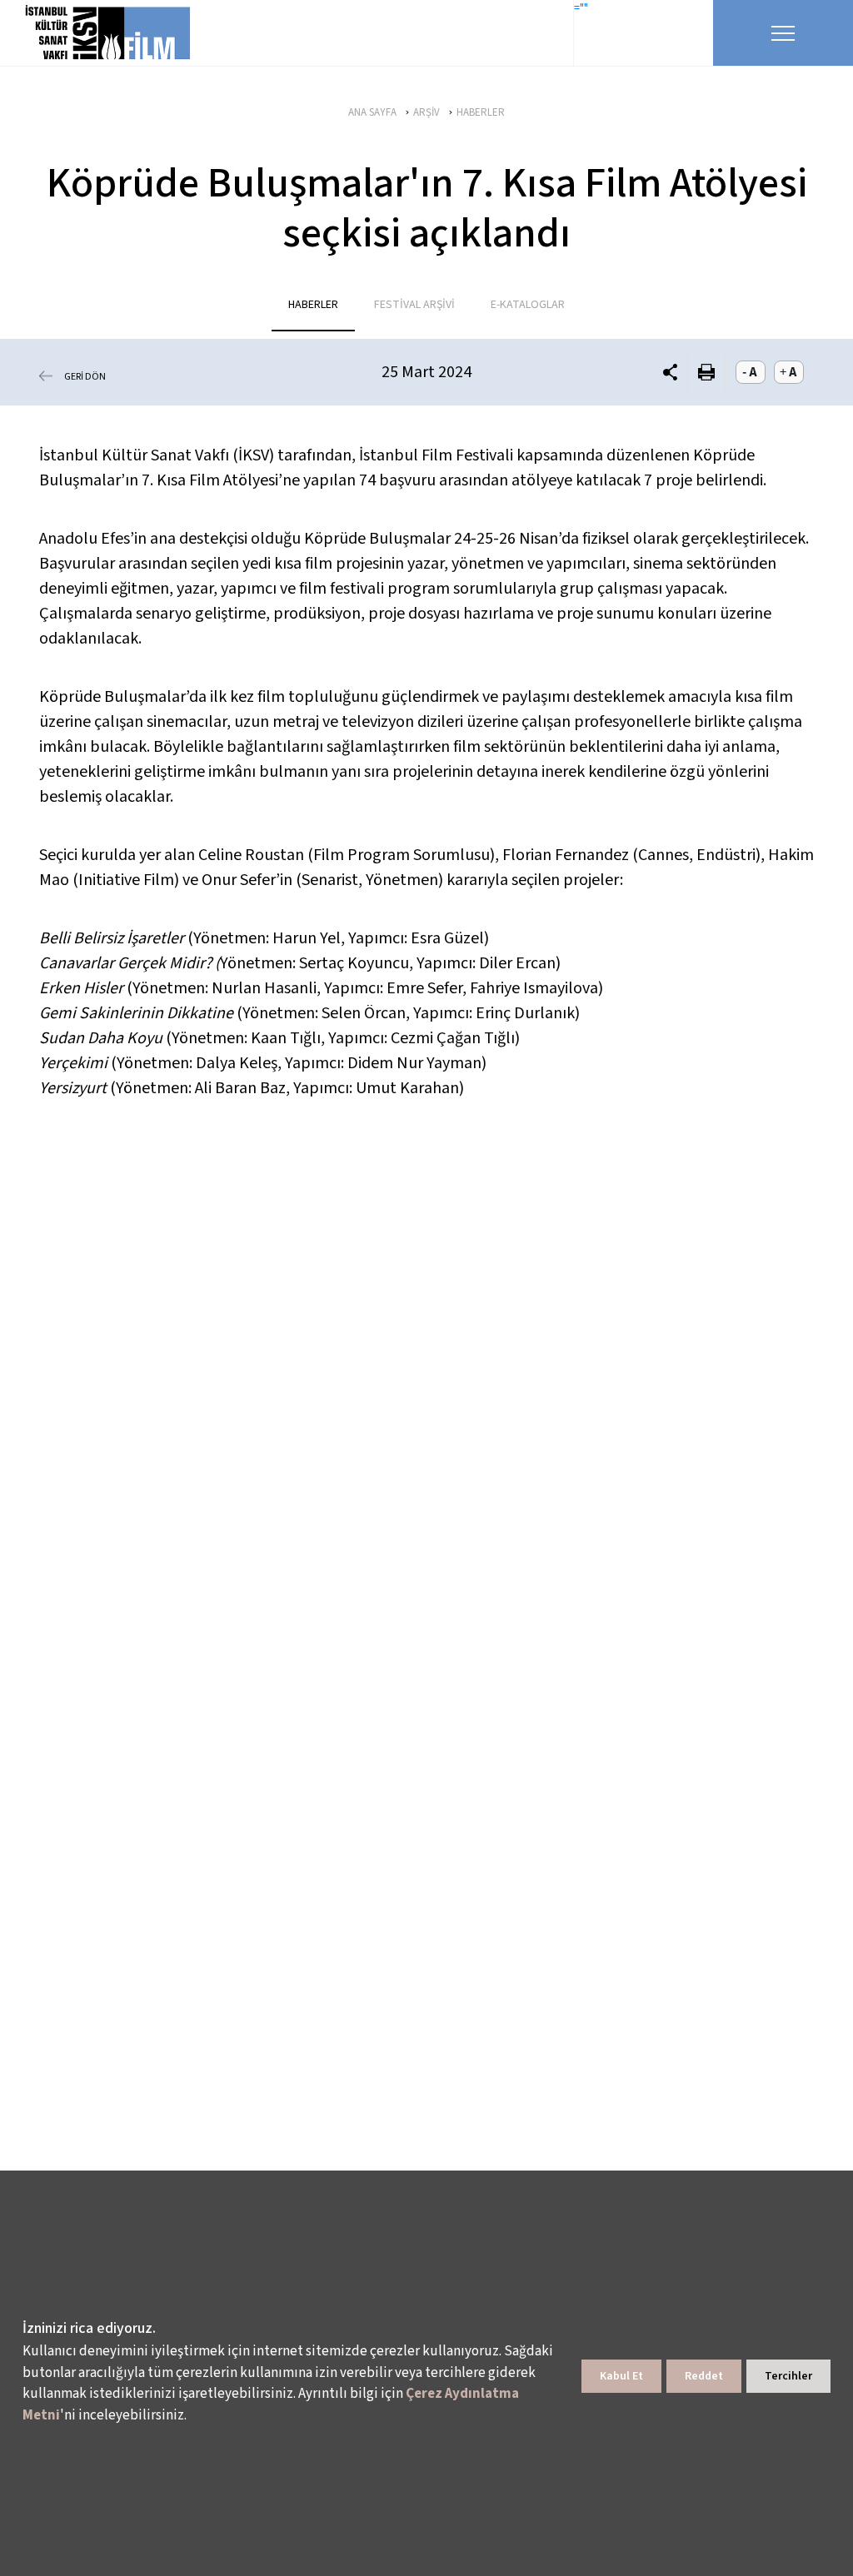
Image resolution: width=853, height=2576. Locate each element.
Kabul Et (621, 2376)
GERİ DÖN (85, 377)
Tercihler (788, 2376)
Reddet (704, 2376)
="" (581, 8)
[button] (670, 373)
